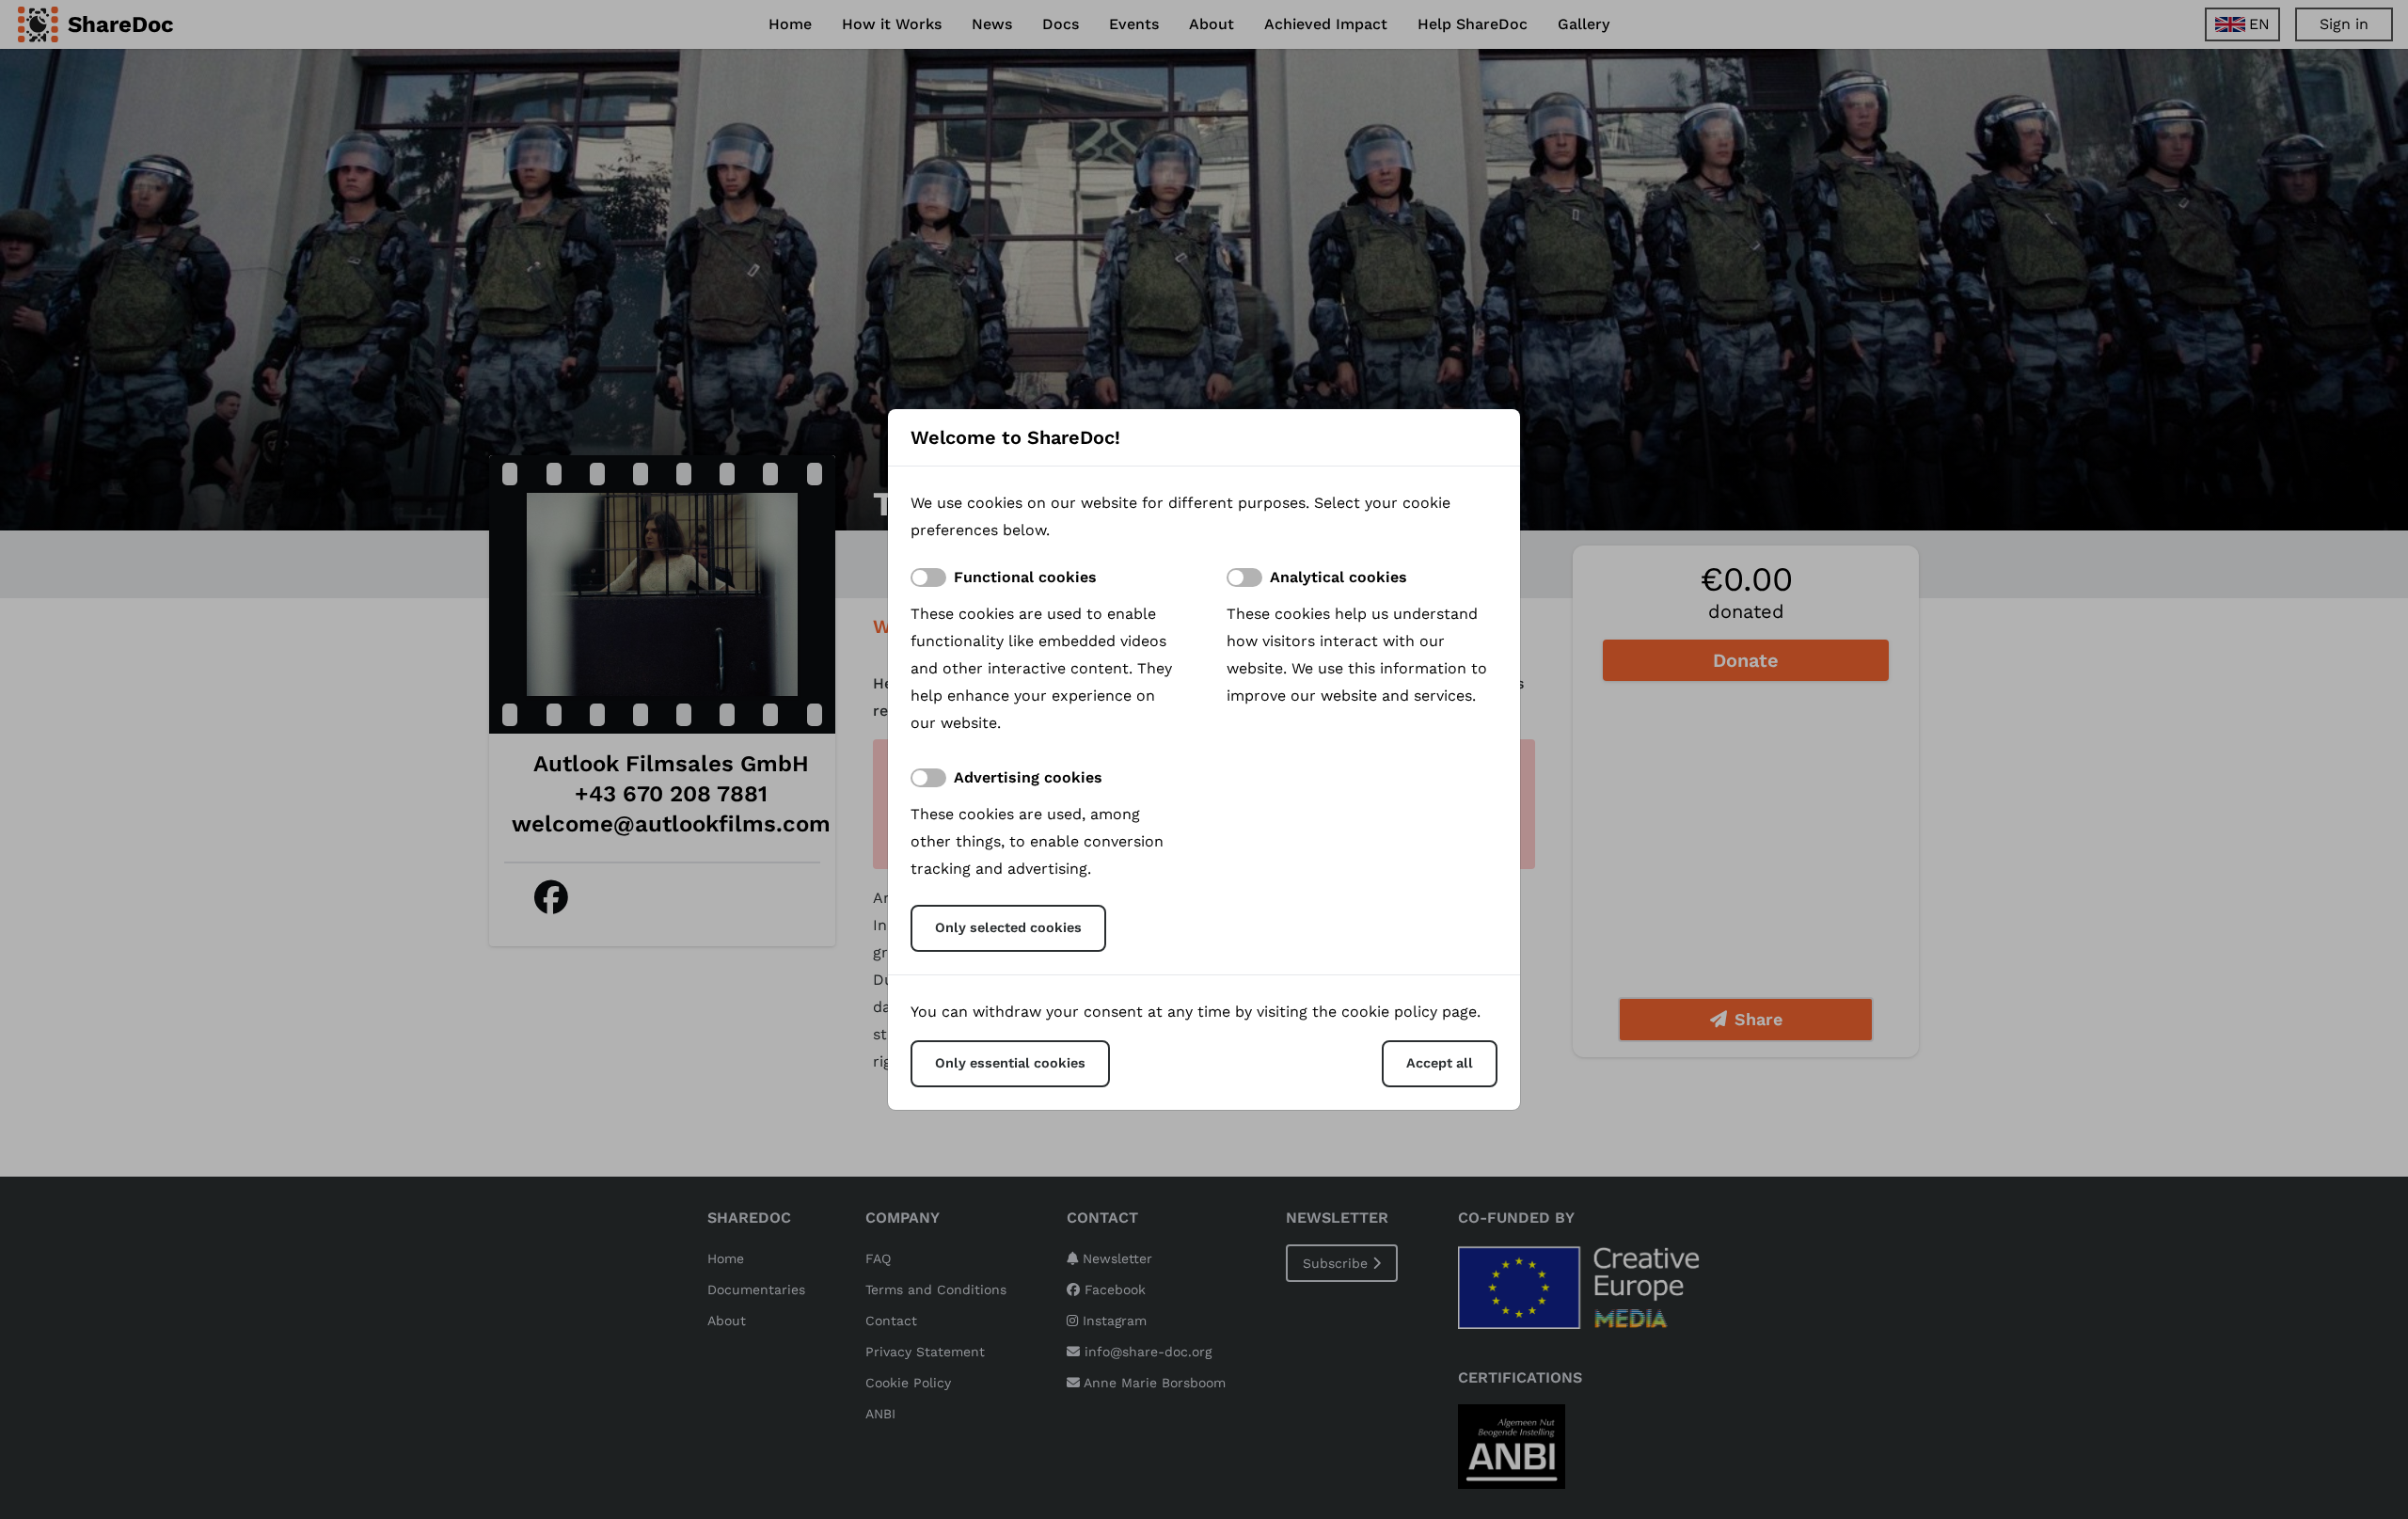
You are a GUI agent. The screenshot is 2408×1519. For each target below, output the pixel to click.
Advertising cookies (1028, 777)
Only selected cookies (1008, 927)
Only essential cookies (1010, 1063)
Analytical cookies (1339, 577)
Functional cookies (1025, 577)
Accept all (1440, 1063)
